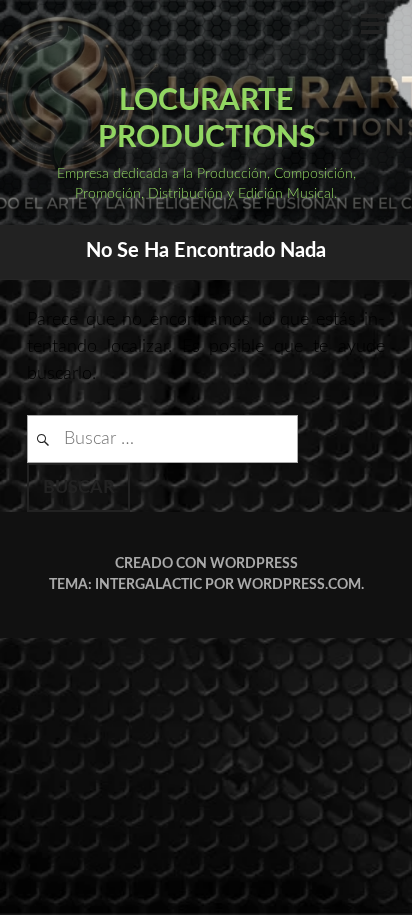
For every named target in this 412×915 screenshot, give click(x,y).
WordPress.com (299, 585)
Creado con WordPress (206, 564)
